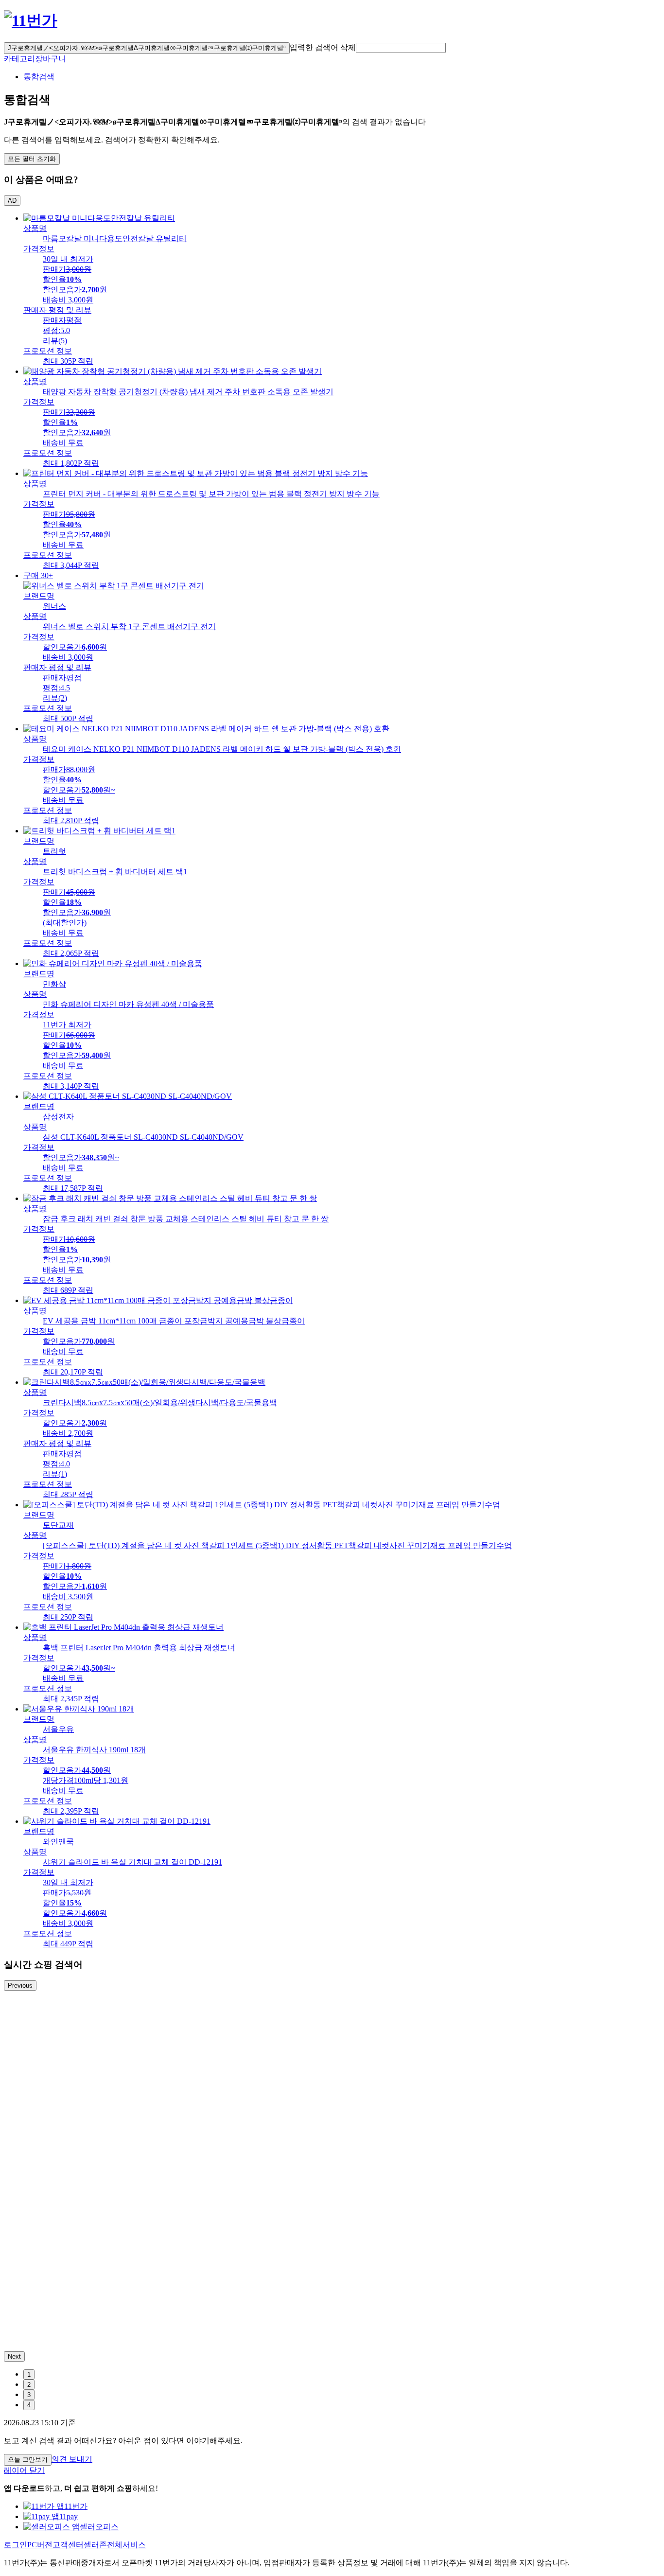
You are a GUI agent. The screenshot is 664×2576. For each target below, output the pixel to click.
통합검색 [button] (39, 77)
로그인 (16, 2545)
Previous (20, 1985)
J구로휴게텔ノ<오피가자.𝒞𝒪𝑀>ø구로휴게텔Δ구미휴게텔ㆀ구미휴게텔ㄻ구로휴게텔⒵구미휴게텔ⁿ (147, 48)
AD (12, 201)
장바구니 (51, 59)
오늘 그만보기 (28, 2460)
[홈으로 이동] (31, 20)
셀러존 (95, 2545)
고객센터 (68, 2545)
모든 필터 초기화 (32, 159)
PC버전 (40, 2545)
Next (14, 2356)
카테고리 (19, 59)
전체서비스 (126, 2545)
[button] (401, 48)
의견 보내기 (72, 2459)
